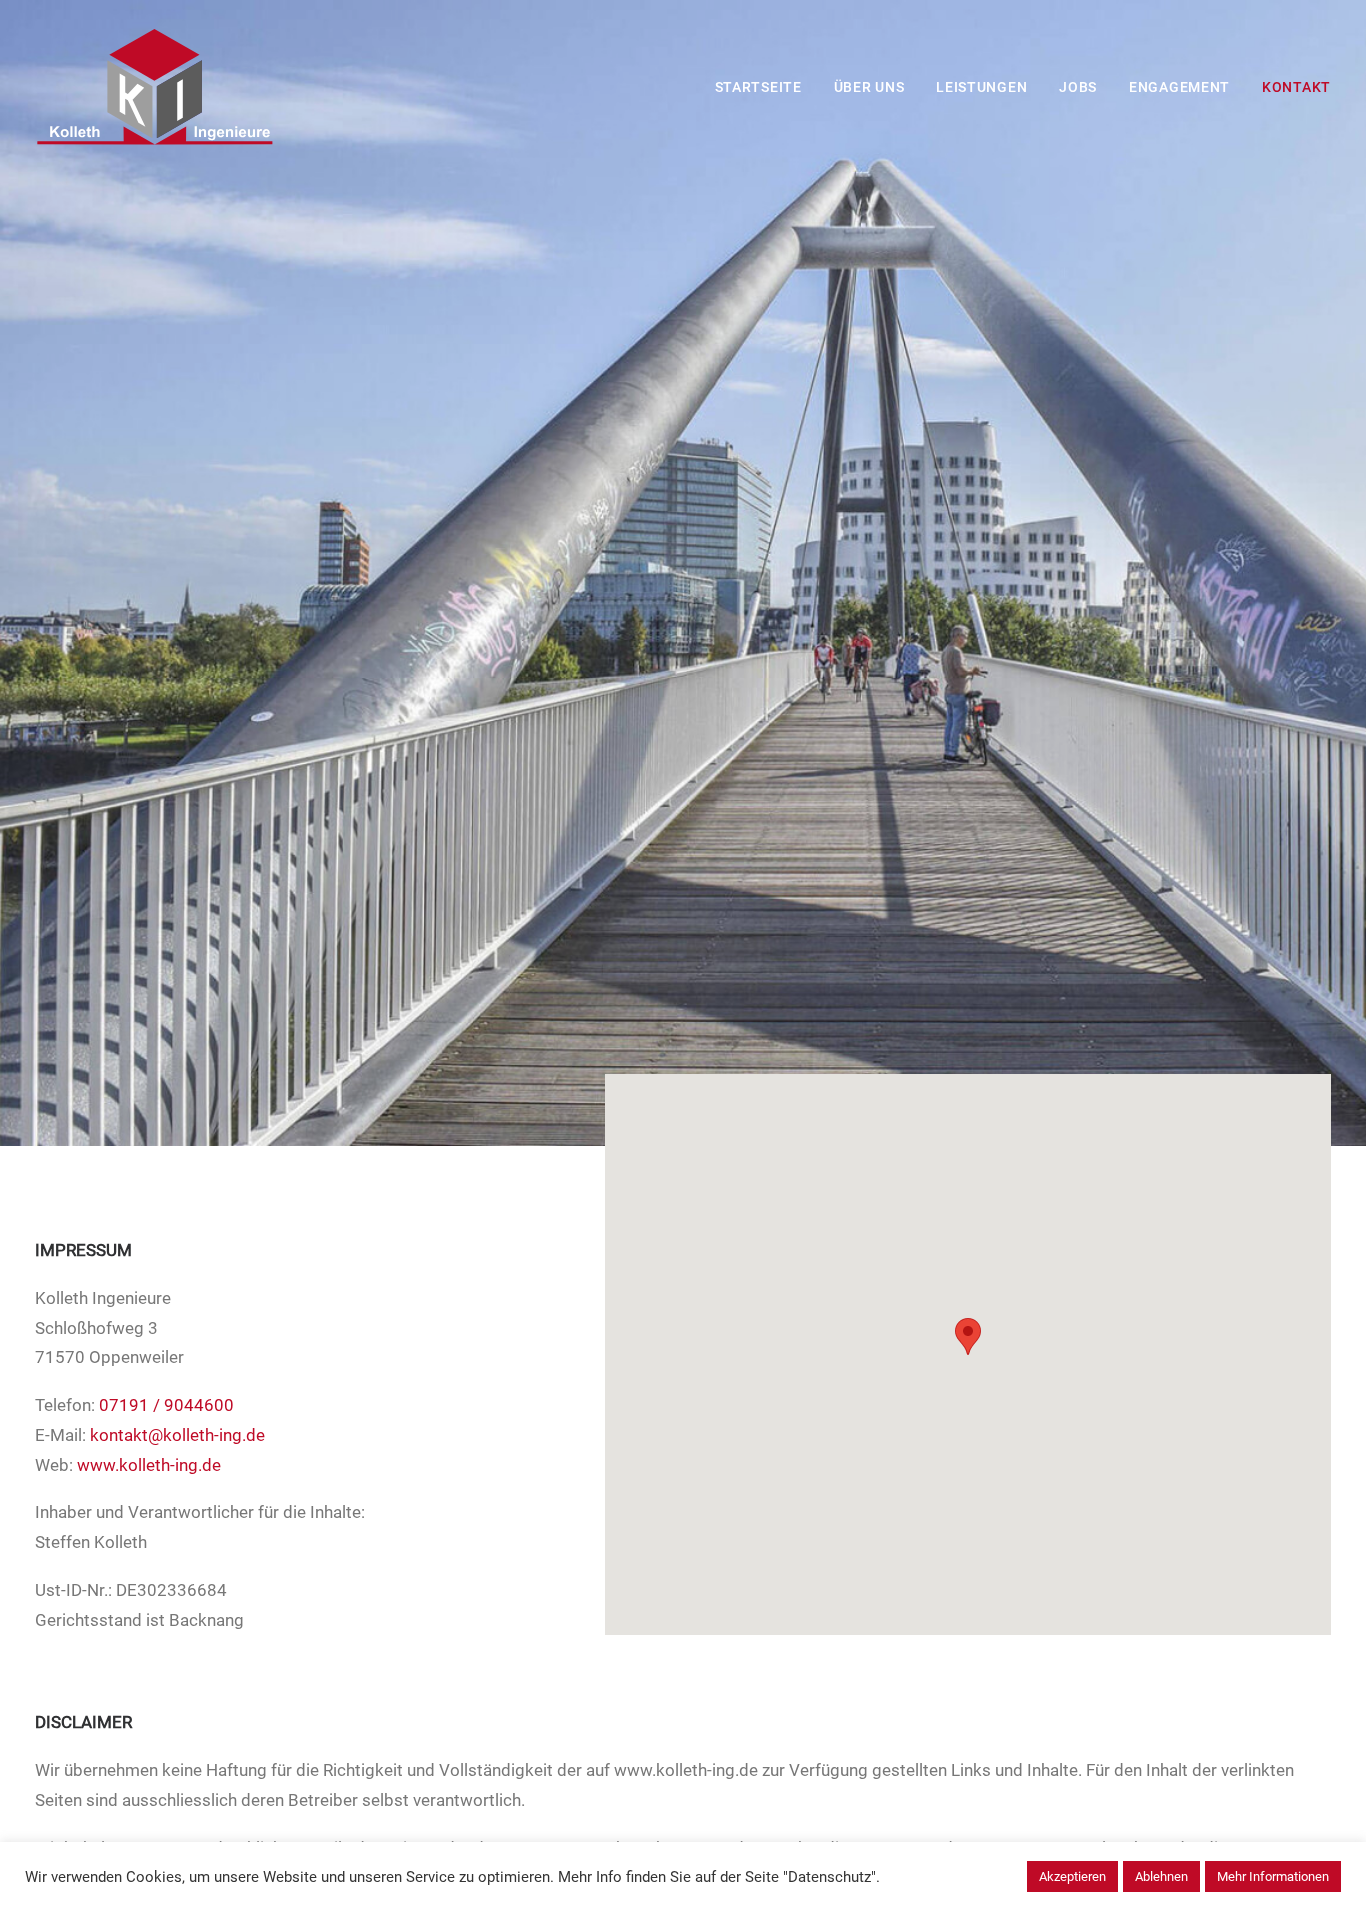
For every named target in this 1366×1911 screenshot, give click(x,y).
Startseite (758, 87)
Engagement (1179, 87)
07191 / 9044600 (166, 1405)
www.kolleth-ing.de (149, 1465)
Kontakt (1296, 87)
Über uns (869, 87)
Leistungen (981, 87)
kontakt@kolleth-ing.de (177, 1435)
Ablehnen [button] (1161, 1876)
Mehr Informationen (1273, 1876)
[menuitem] (765, 87)
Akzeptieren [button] (1072, 1876)
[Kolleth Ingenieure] (155, 87)
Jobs (1078, 87)
